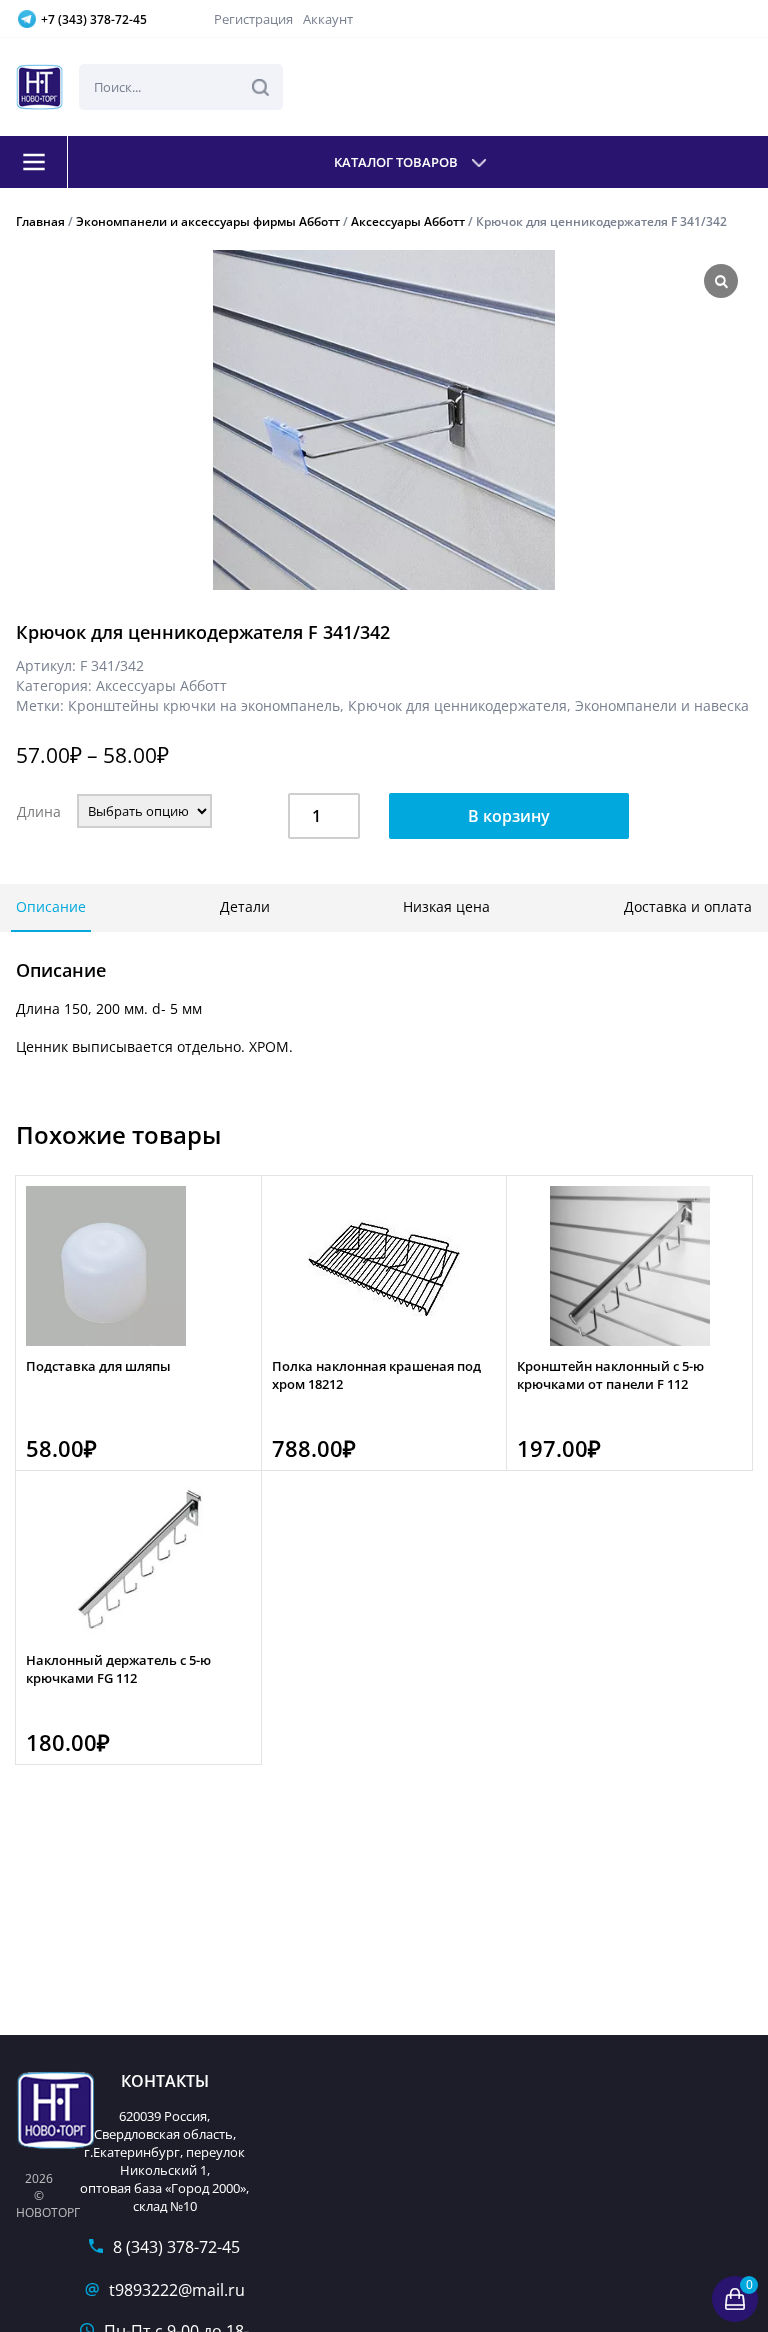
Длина (39, 811)
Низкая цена (446, 906)
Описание (51, 906)
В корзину (509, 816)
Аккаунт (328, 19)
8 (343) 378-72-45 (176, 2247)
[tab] (51, 908)
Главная (40, 221)
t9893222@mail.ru (177, 2290)
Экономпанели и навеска (662, 705)
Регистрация (253, 19)
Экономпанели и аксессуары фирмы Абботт (208, 221)
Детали (245, 906)
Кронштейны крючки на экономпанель (204, 705)
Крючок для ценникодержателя (457, 705)
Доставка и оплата (688, 906)
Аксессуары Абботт (408, 221)
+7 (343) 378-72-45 (94, 19)
